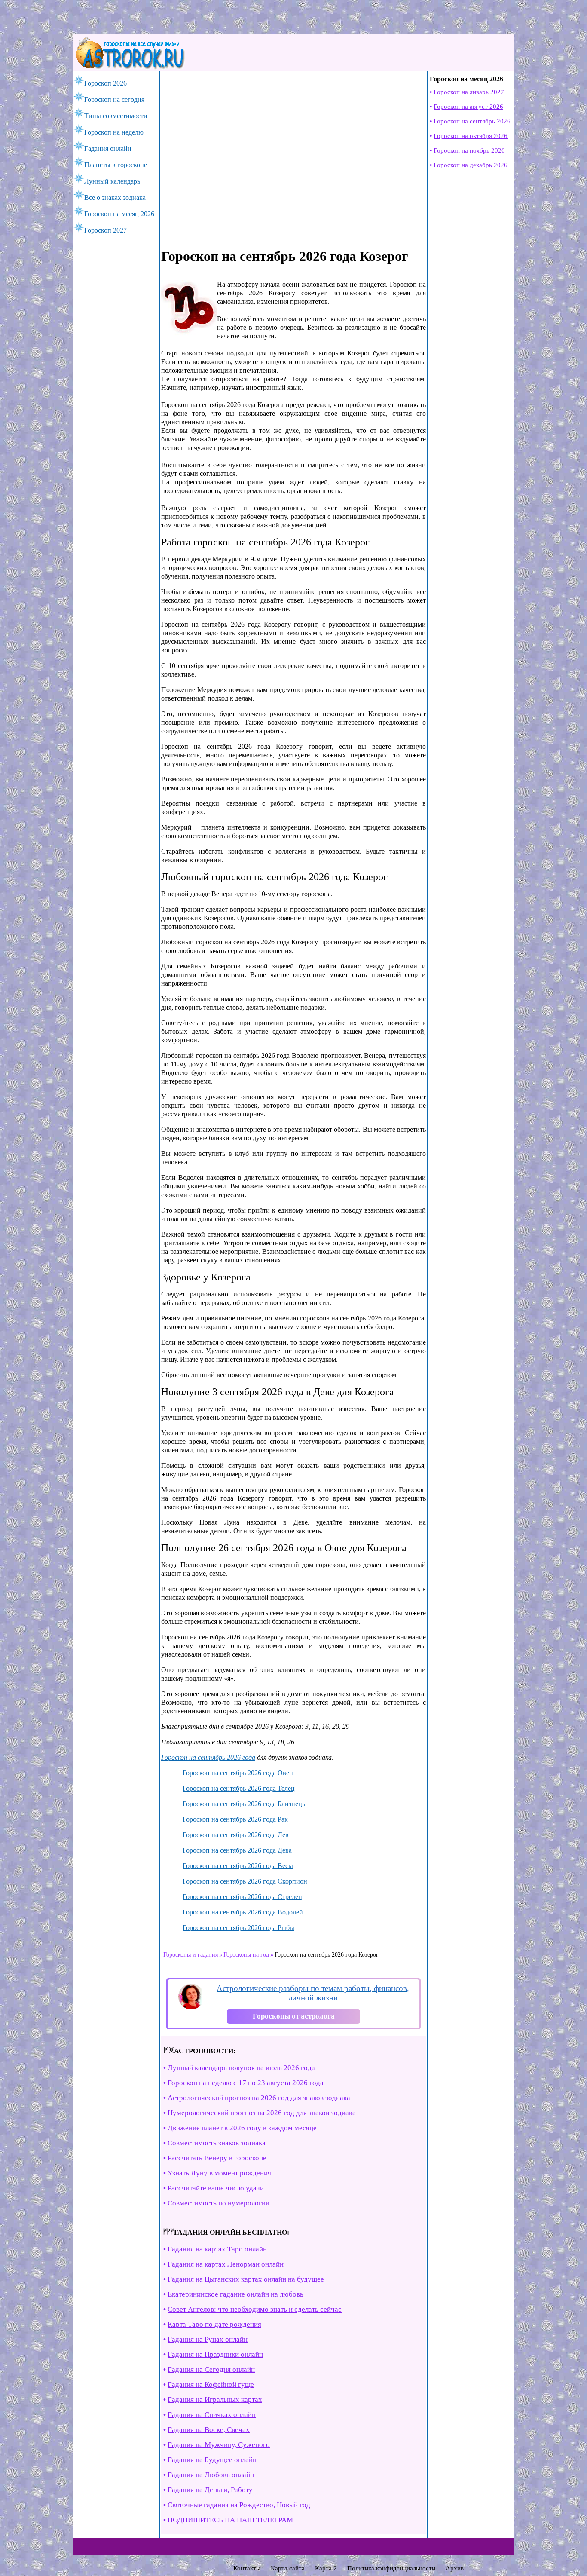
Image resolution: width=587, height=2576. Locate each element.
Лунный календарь (112, 181)
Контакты (247, 2568)
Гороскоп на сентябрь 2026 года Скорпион (245, 1881)
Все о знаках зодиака (115, 198)
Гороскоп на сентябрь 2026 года (208, 1757)
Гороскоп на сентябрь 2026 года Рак (235, 1819)
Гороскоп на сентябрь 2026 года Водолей (243, 1912)
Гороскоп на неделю (114, 132)
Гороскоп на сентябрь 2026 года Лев (236, 1835)
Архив (455, 2568)
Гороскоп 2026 (105, 83)
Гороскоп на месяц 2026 (119, 214)
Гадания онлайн (108, 149)
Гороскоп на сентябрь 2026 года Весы (238, 1866)
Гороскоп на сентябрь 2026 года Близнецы (245, 1804)
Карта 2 (326, 2568)
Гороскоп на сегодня (114, 100)
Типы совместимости (116, 116)
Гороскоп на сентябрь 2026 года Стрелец (242, 1897)
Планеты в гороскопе (116, 165)
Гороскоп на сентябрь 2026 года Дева (237, 1850)
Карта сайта (288, 2568)
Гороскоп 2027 (105, 230)
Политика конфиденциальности (391, 2568)
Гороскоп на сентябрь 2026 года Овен (238, 1773)
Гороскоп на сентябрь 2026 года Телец (239, 1788)
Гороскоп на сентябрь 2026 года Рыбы (238, 1928)
